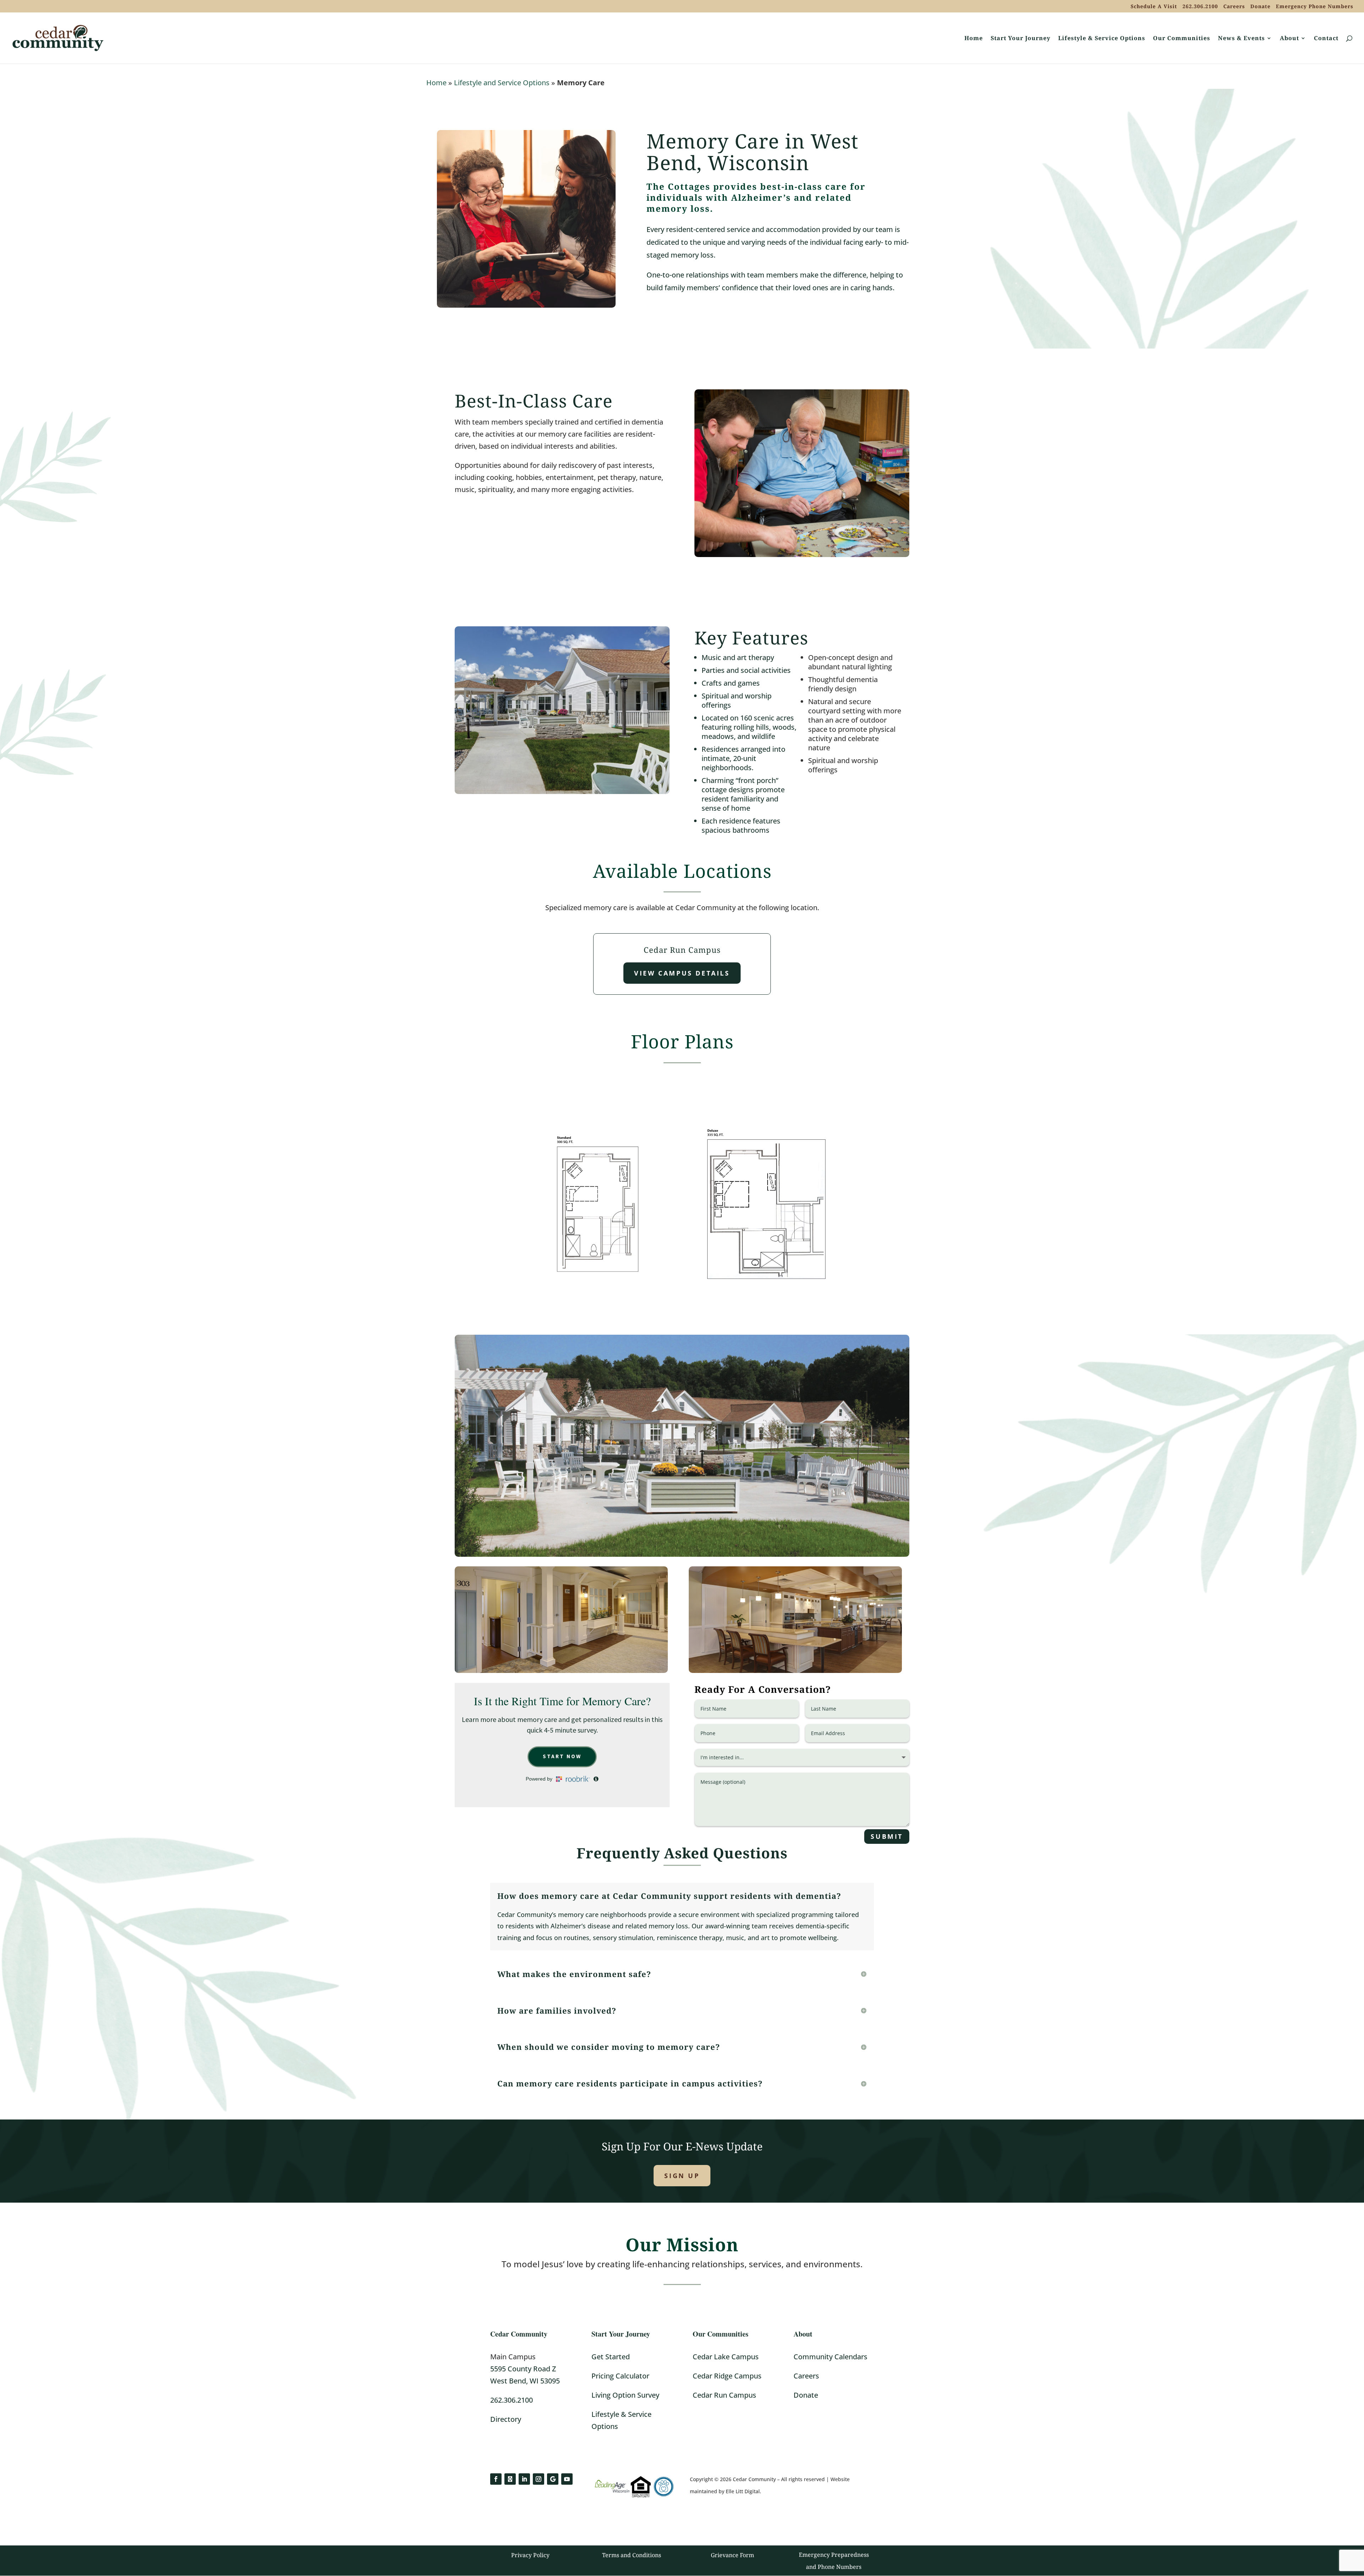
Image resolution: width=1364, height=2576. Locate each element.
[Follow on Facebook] (496, 2479)
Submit (887, 1836)
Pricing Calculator (620, 2376)
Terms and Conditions (632, 2555)
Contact (1326, 39)
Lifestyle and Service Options (502, 83)
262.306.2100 (1200, 7)
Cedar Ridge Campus (727, 2376)
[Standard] (598, 1299)
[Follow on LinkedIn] (524, 2479)
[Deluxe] (766, 1299)
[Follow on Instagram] (538, 2479)
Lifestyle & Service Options (1102, 39)
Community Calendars (830, 2357)
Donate (1260, 7)
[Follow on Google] (553, 2479)
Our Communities (1182, 39)
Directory (506, 2419)
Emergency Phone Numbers (1315, 7)
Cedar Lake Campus (726, 2357)
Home (974, 39)
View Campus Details (682, 973)
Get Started (611, 2357)
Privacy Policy (530, 2555)
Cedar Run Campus (724, 2395)
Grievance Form (732, 2555)
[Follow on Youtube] (567, 2479)
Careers (1234, 7)
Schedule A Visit (1154, 7)
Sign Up (682, 2176)
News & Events (1241, 39)
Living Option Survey (625, 2395)
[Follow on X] (510, 2479)
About (1289, 39)
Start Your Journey (1021, 39)
